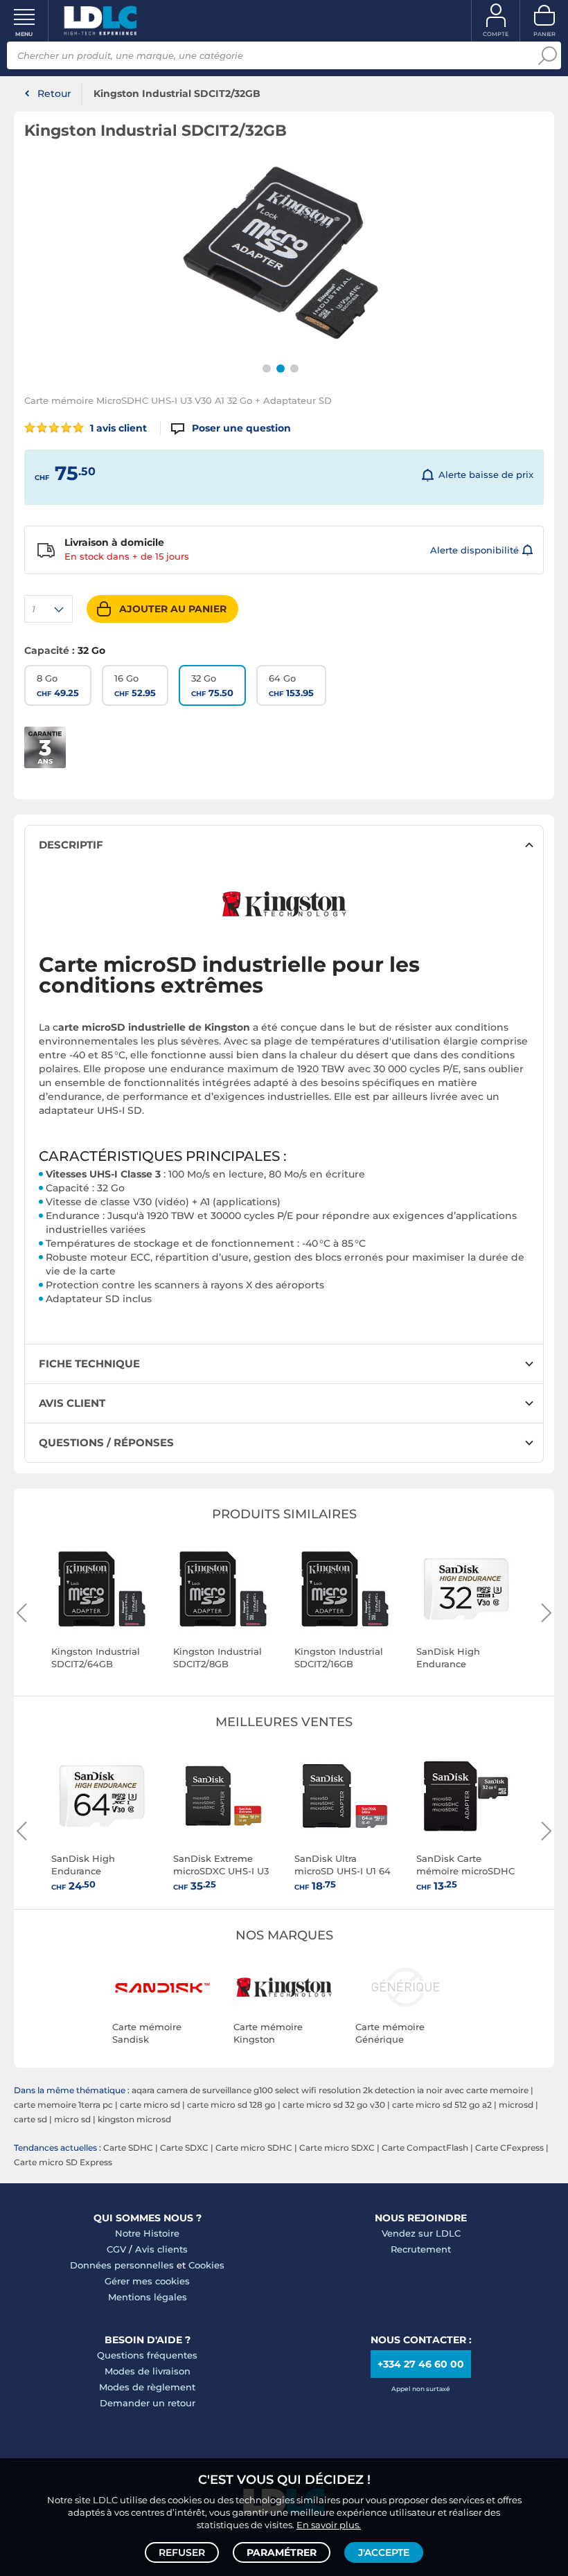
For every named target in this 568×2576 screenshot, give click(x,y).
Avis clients (161, 2249)
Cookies (206, 2265)
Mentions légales (148, 2297)
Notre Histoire (147, 2233)
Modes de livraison (148, 2371)
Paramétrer (282, 2552)
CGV (116, 2249)
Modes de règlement (147, 2387)
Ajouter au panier (173, 609)
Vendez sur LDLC (421, 2233)
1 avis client (117, 428)
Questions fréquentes (147, 2355)
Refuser (182, 2552)
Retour (54, 94)
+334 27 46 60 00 (421, 2364)
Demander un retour (148, 2403)
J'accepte (384, 2552)
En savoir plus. (329, 2525)
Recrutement (421, 2249)
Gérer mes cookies (147, 2281)
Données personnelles (122, 2265)
